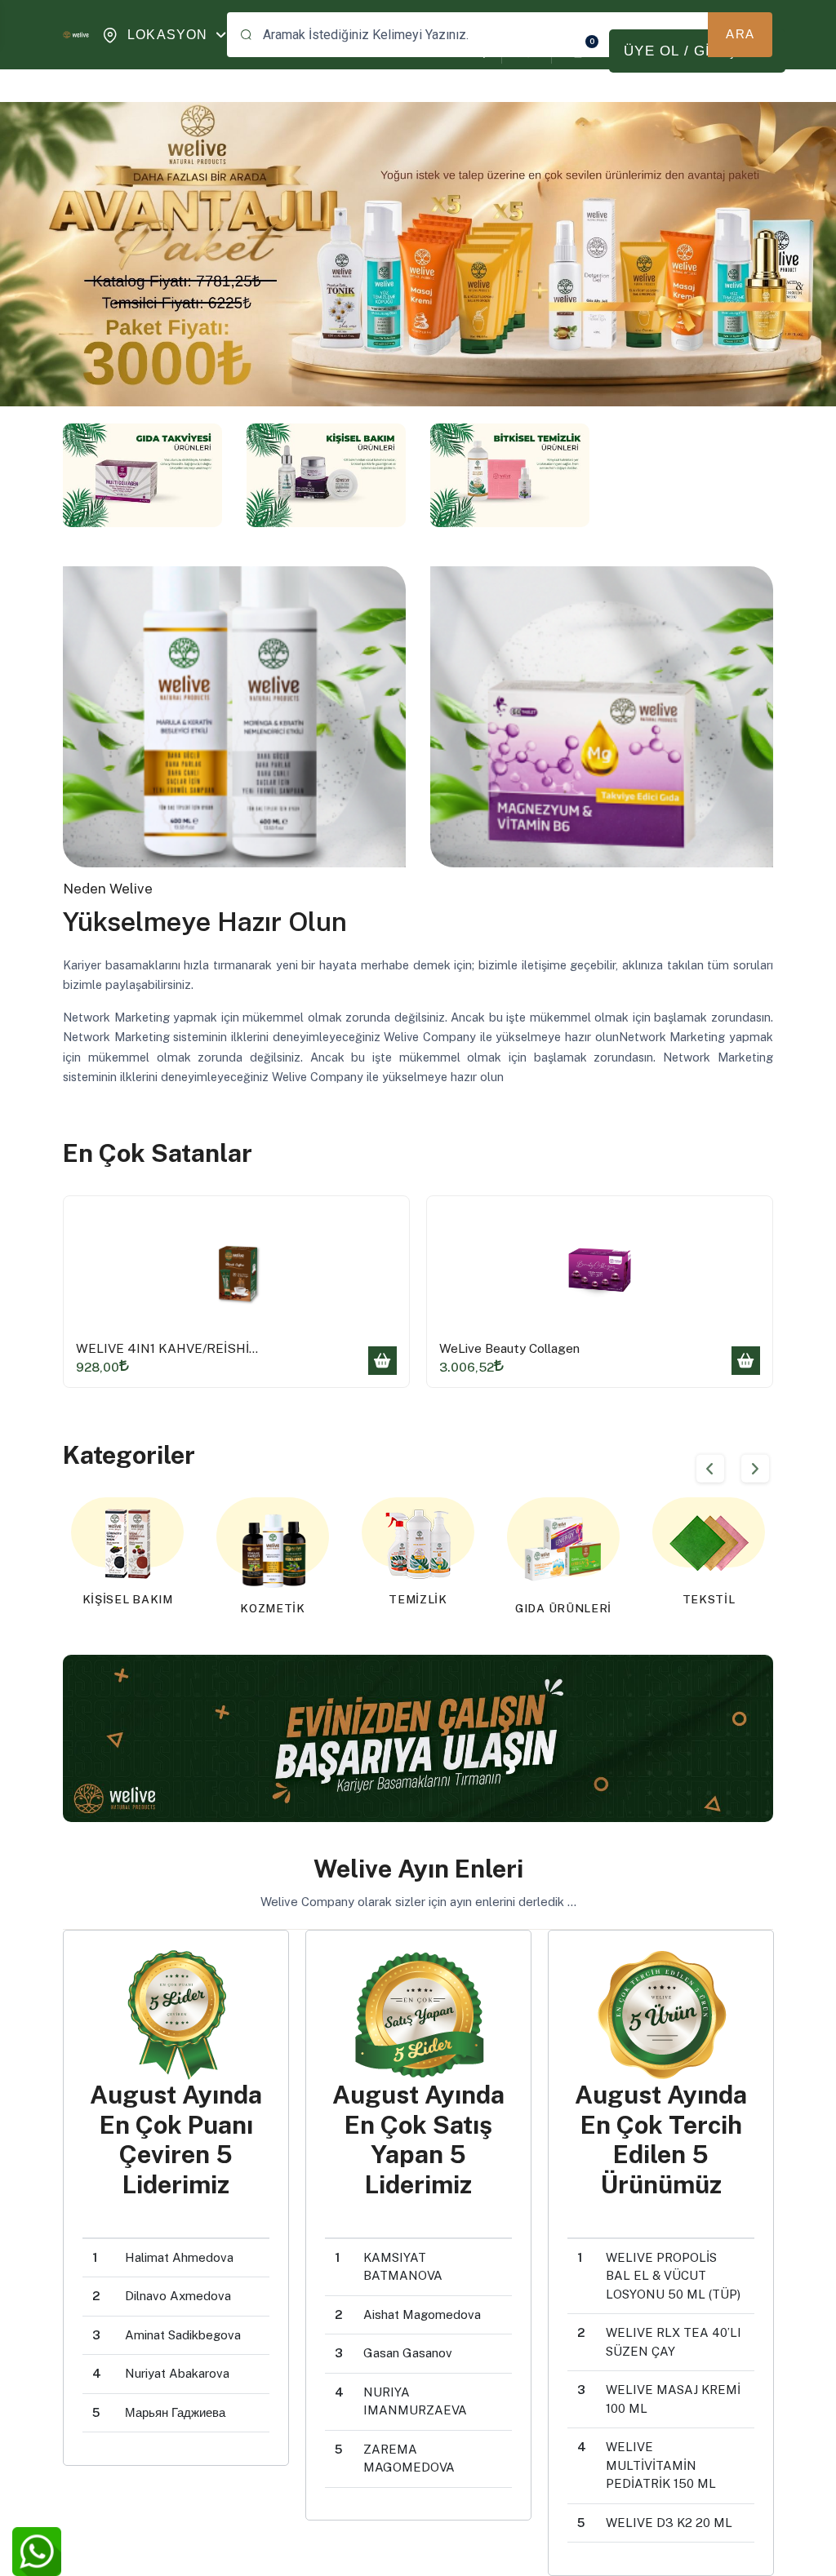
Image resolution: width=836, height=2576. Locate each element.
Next (755, 1469)
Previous (710, 1469)
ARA (740, 34)
